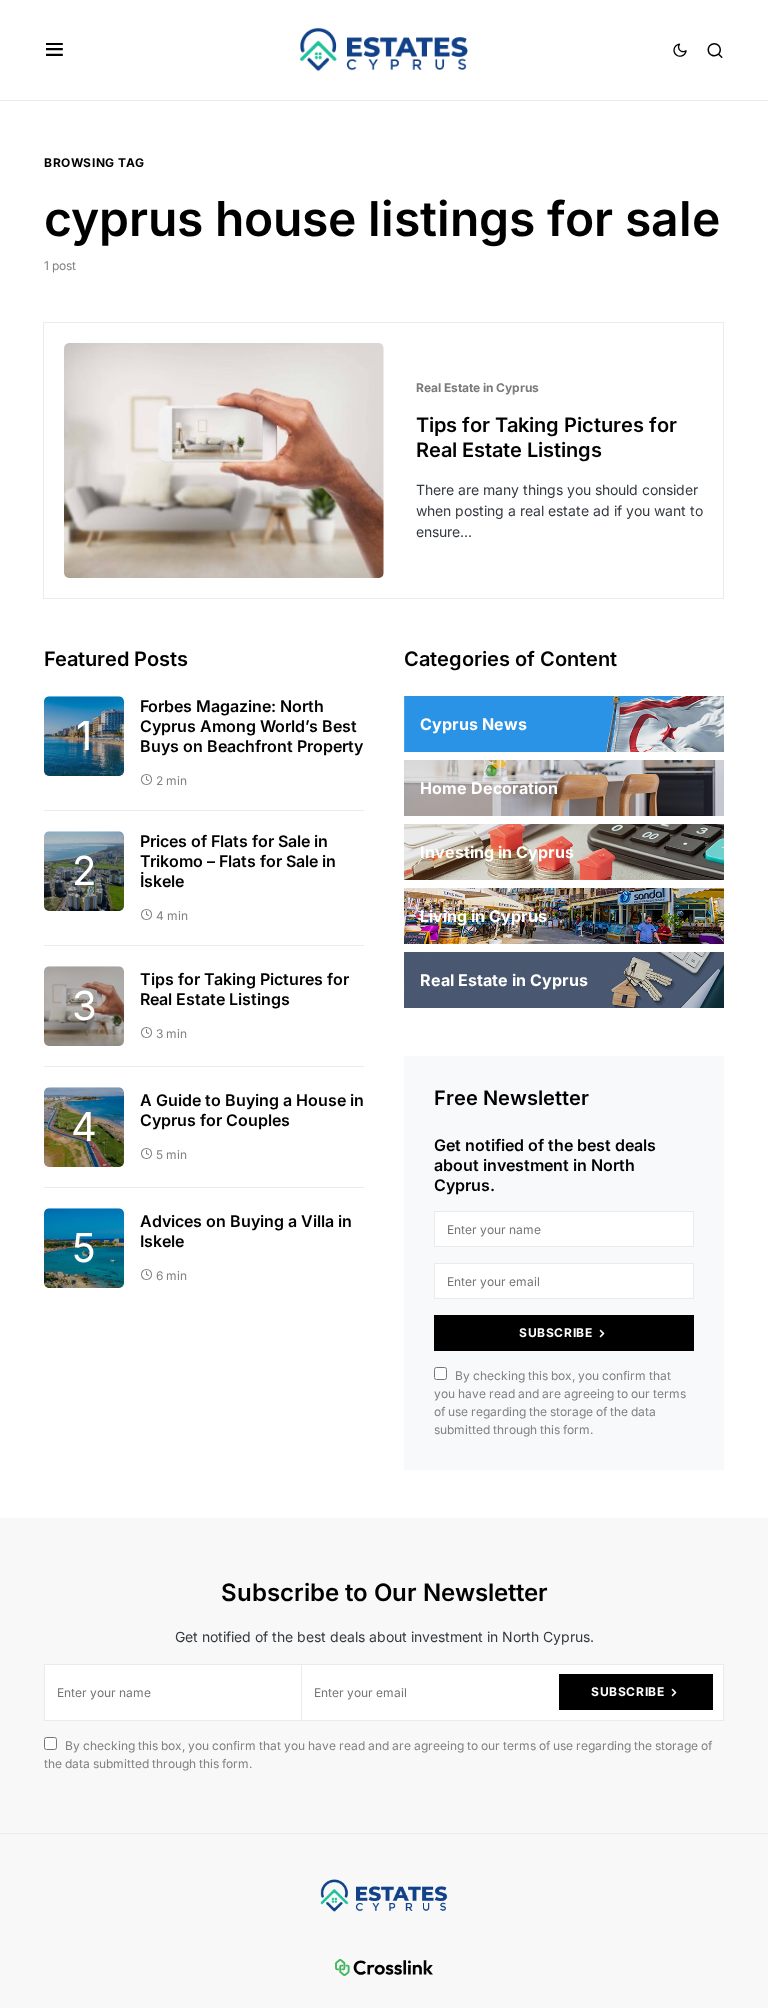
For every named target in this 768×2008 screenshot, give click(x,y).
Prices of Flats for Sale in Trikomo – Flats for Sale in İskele (238, 861)
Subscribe (555, 1332)
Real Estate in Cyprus (477, 387)
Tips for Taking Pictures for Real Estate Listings (546, 437)
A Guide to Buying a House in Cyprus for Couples (252, 1110)
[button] (54, 50)
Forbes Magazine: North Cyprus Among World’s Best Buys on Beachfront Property (251, 726)
